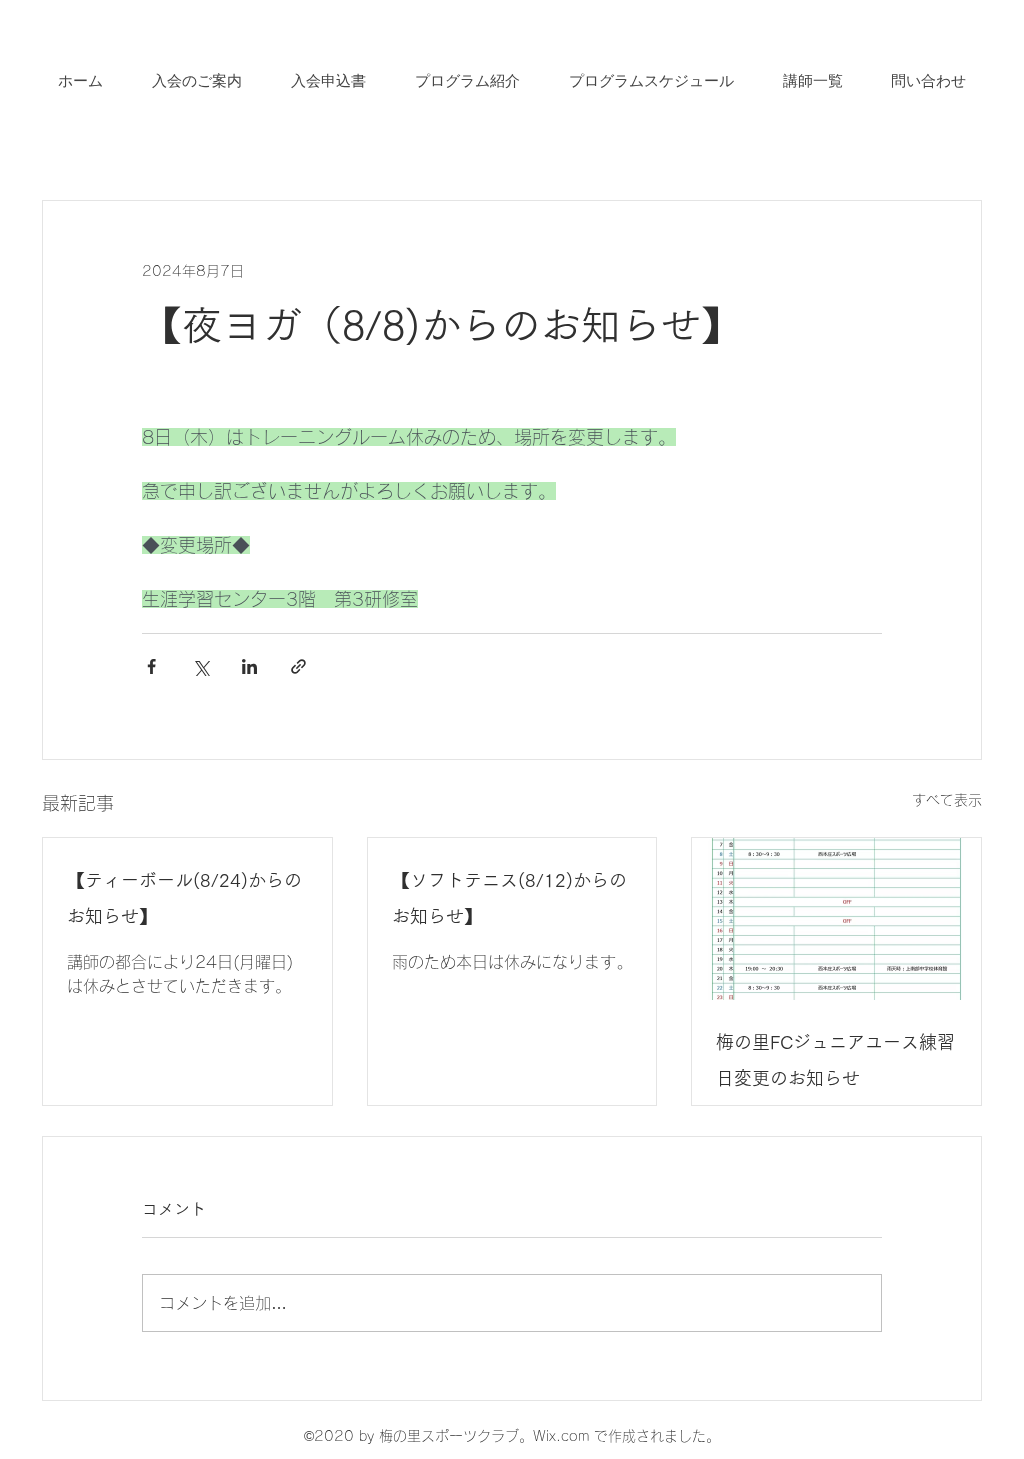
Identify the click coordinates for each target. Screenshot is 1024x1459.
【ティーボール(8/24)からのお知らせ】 (184, 898)
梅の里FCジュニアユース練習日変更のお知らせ (835, 1060)
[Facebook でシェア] (151, 666)
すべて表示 (947, 800)
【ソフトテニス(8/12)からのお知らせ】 (509, 898)
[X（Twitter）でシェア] (200, 666)
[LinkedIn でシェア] (249, 666)
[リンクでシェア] (298, 666)
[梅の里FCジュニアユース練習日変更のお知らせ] (836, 919)
